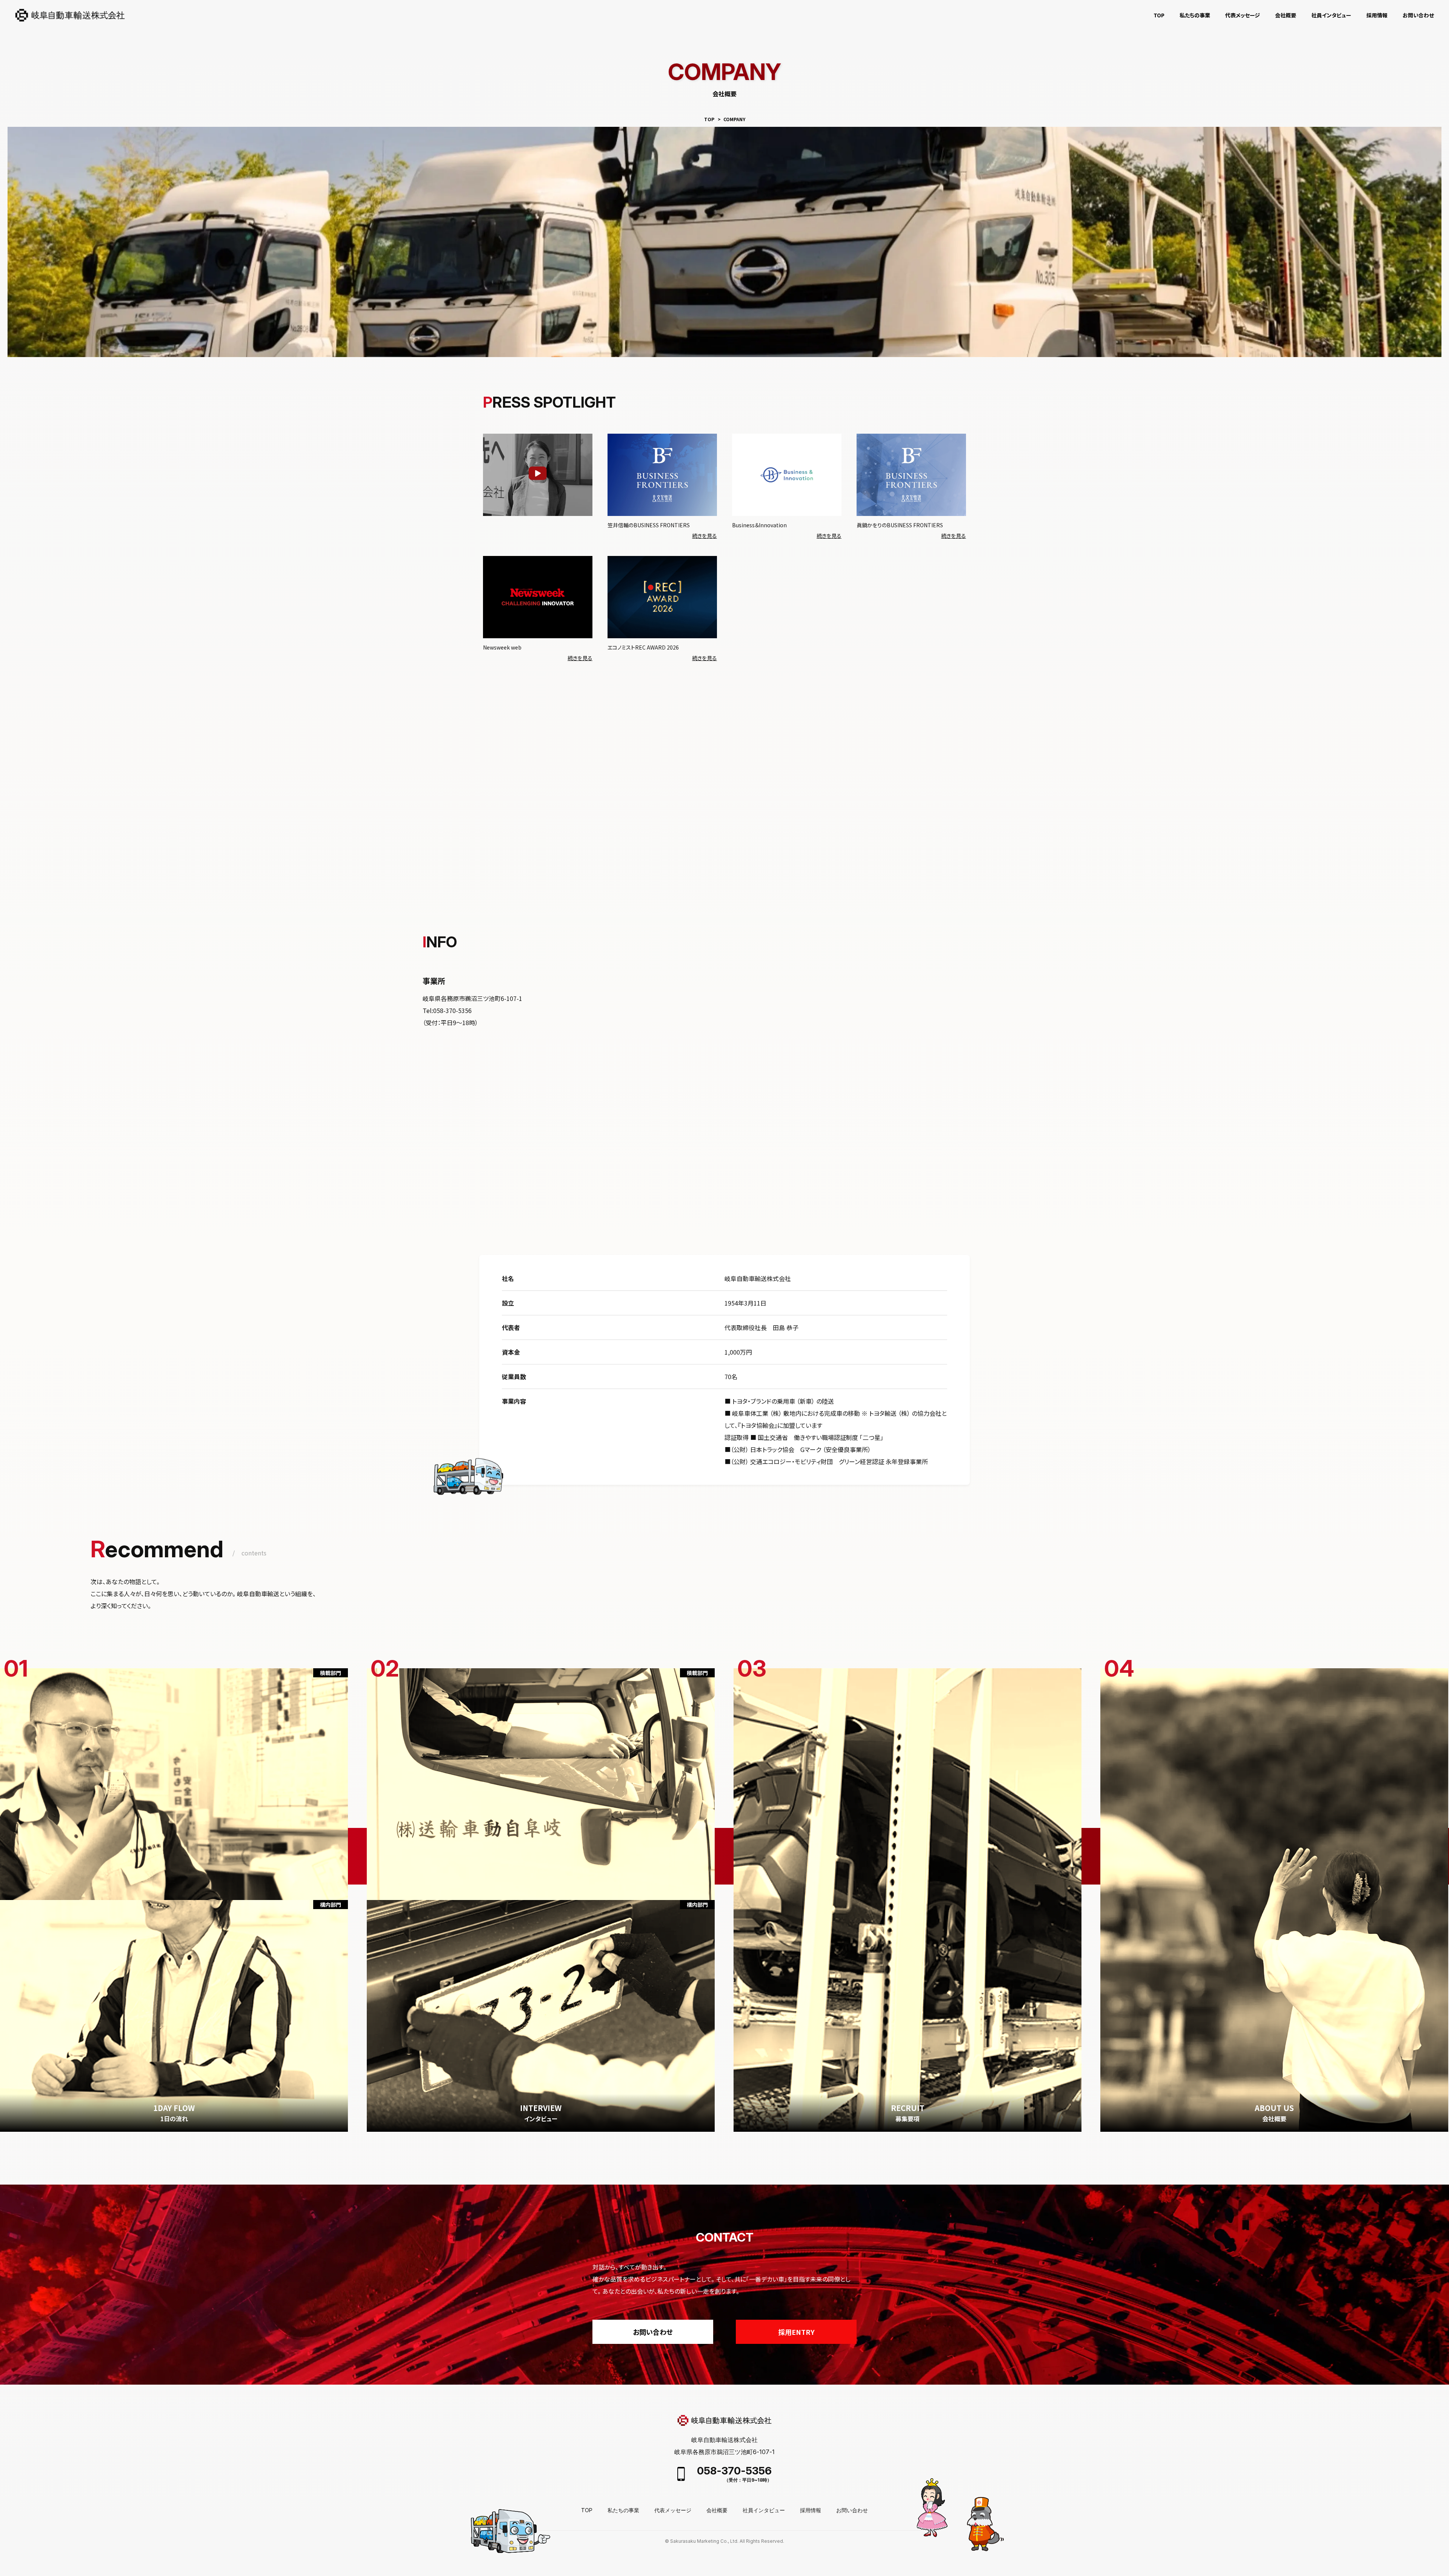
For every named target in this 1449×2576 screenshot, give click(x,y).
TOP (1159, 15)
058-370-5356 (734, 2471)
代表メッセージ (1243, 15)
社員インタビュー (764, 2510)
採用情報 (1377, 15)
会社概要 (1286, 15)
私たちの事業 (1195, 15)
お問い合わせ (1418, 15)
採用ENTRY (796, 2332)
